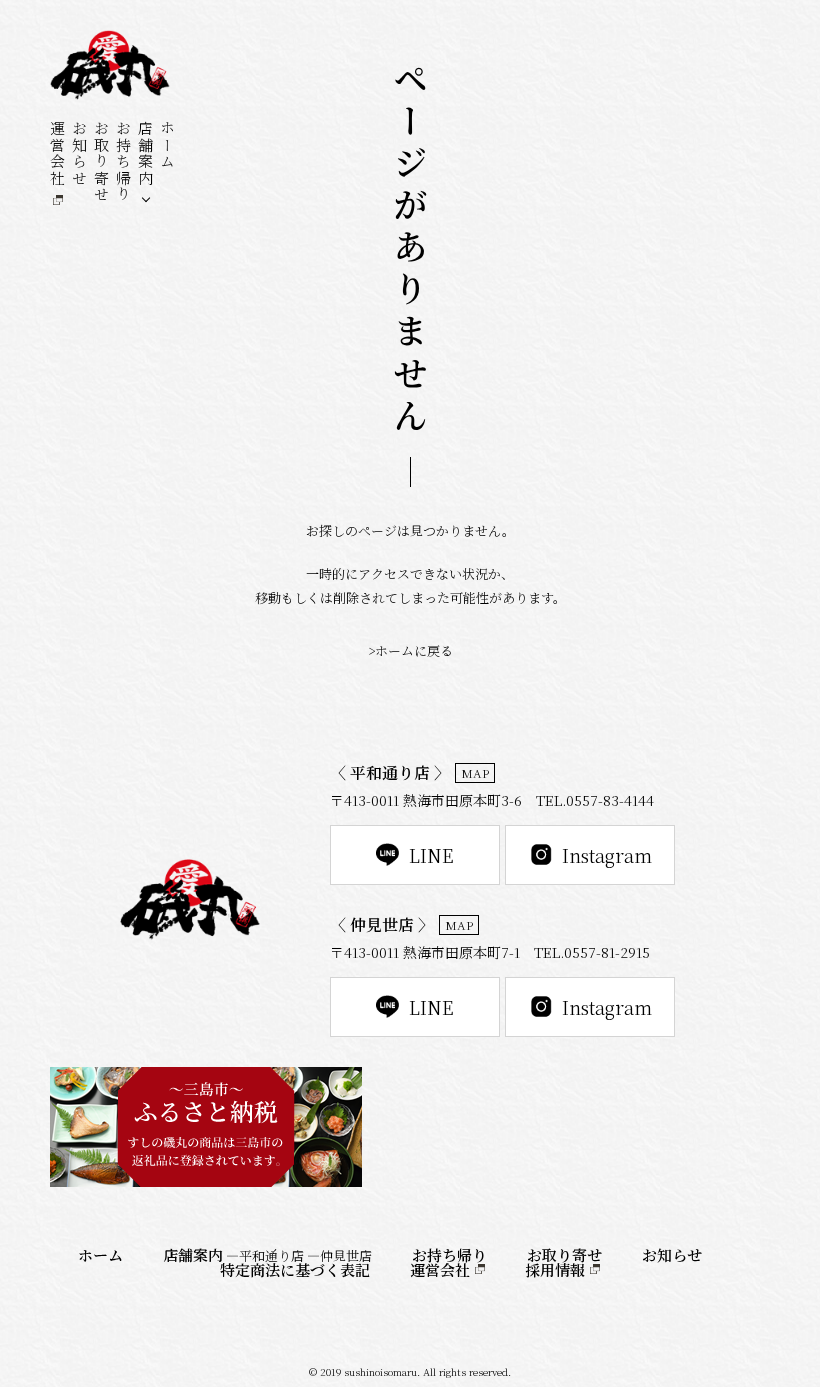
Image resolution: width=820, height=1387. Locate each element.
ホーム (167, 145)
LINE (431, 855)
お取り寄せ (101, 161)
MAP (475, 772)
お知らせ (79, 153)
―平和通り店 (265, 1255)
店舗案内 (145, 153)
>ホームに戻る (410, 650)
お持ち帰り (123, 161)
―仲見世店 (339, 1255)
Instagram (607, 855)
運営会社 (57, 153)
